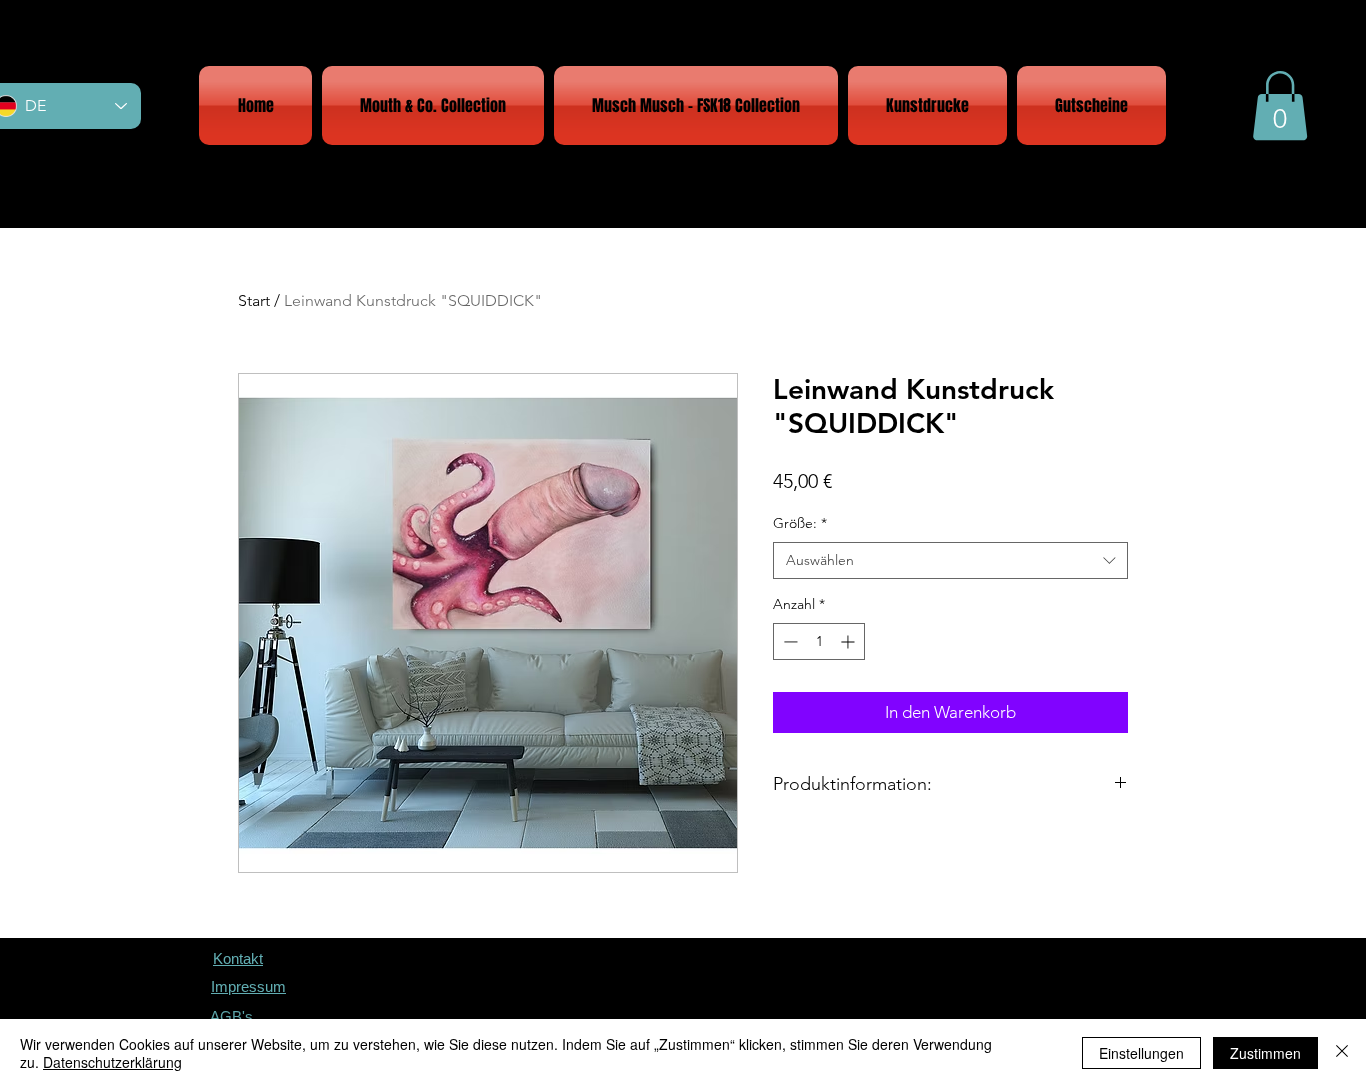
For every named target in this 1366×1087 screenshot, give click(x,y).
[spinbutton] (819, 641)
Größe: (800, 523)
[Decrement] (788, 641)
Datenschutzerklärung (112, 1062)
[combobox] (950, 561)
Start (254, 300)
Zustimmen (1265, 1053)
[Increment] (849, 641)
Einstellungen (1141, 1053)
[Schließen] (1342, 1053)
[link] (1280, 105)
